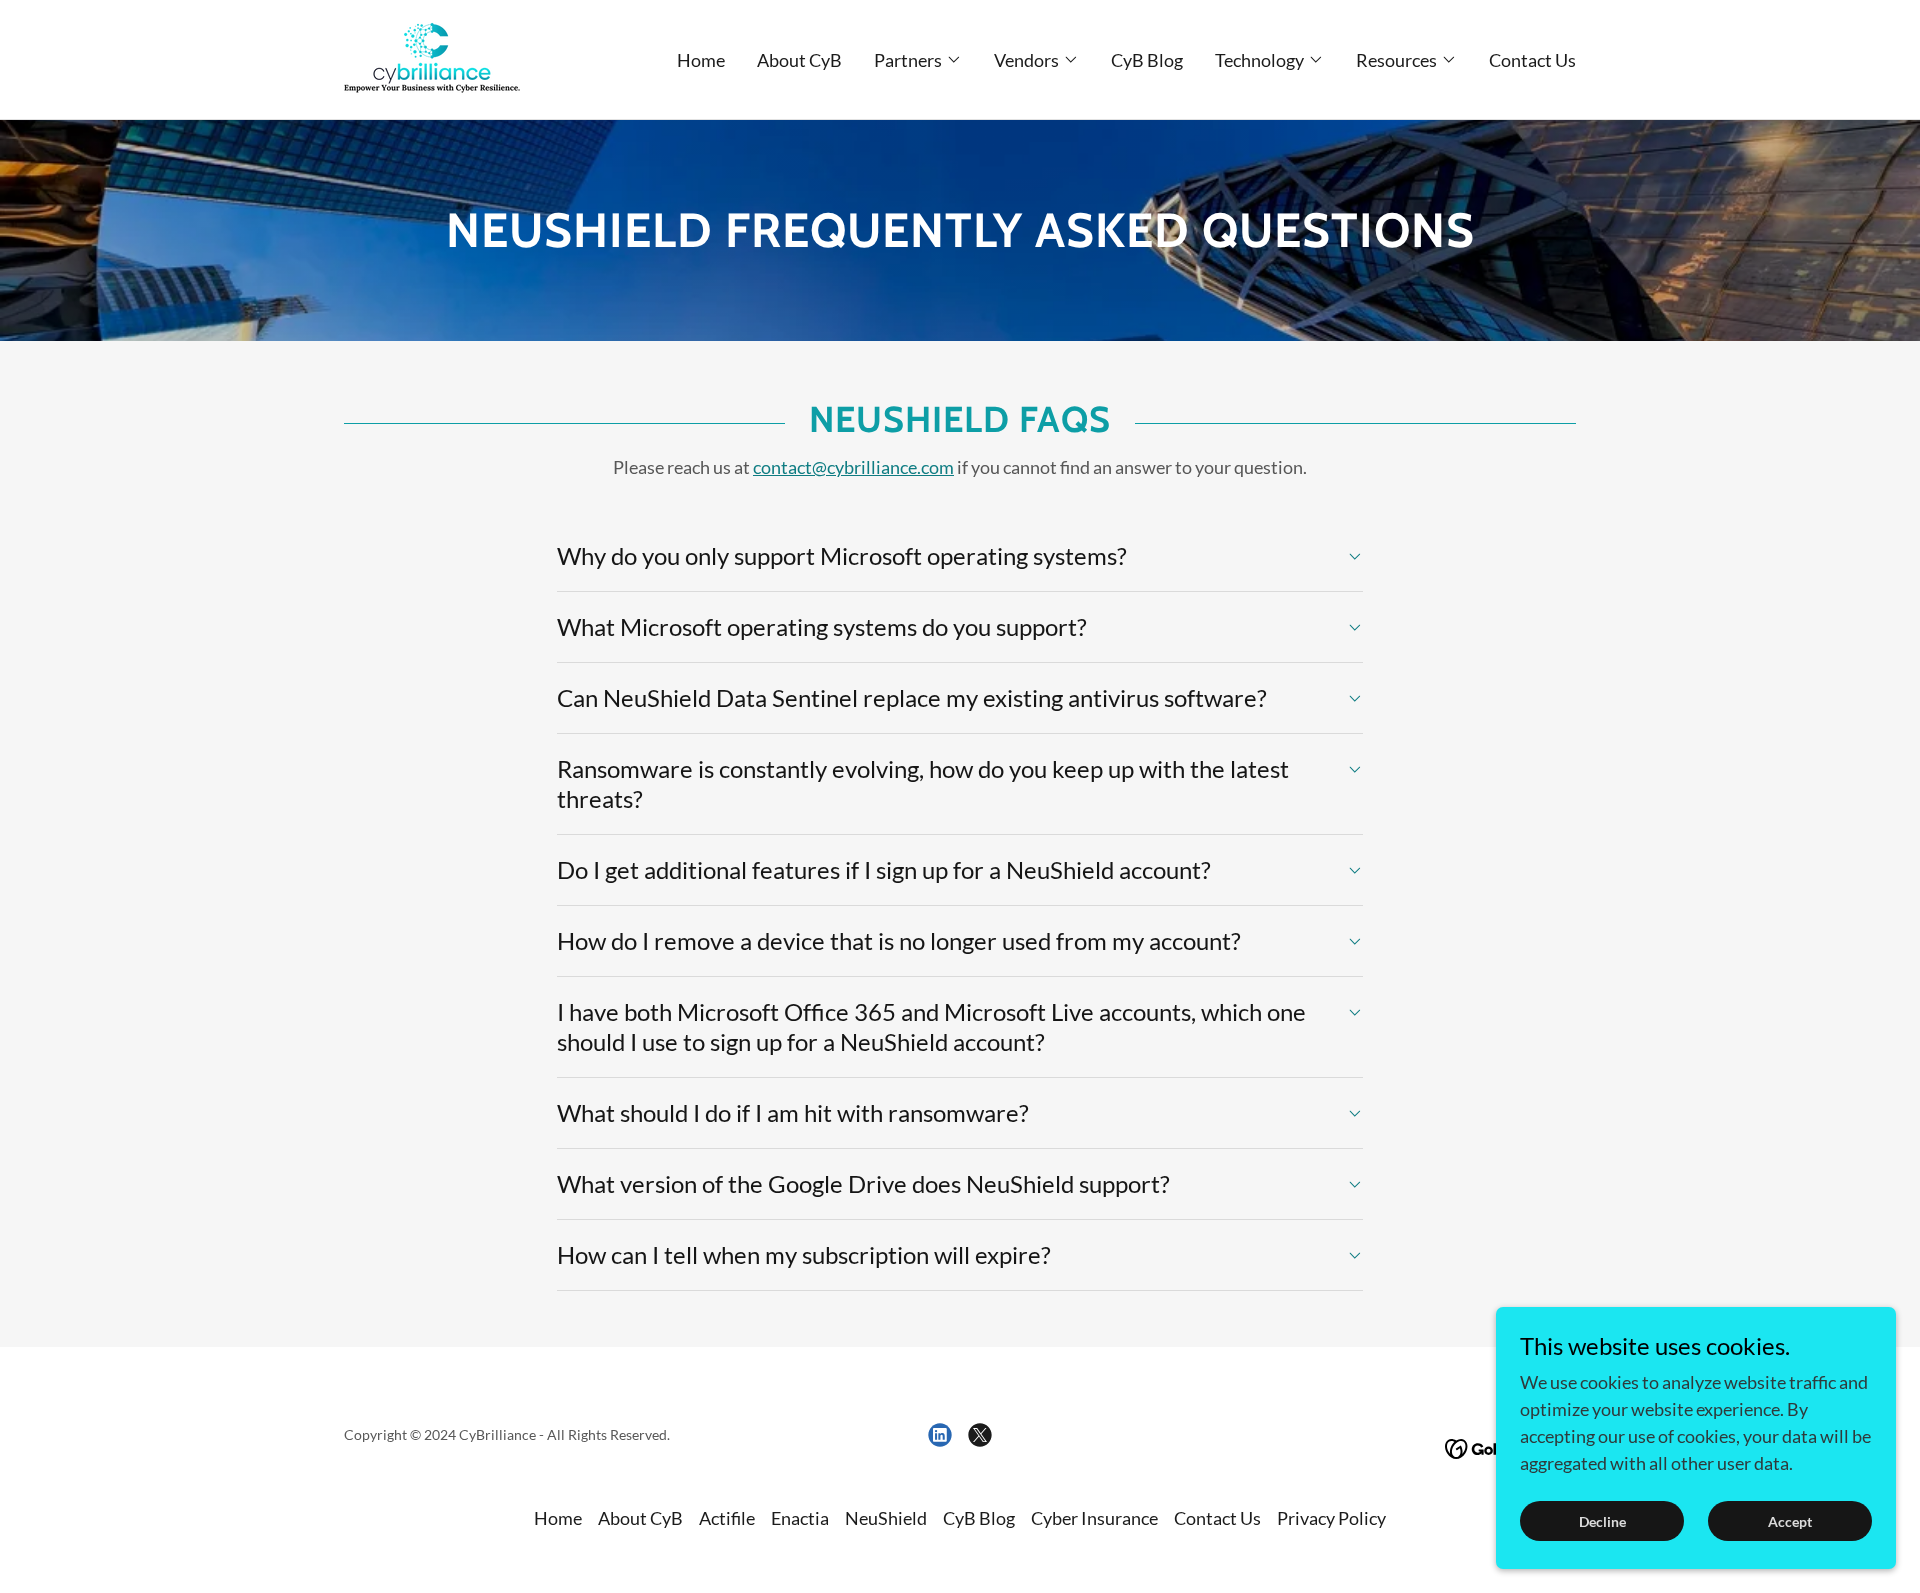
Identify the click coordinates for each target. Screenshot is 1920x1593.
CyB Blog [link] (1147, 60)
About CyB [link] (799, 60)
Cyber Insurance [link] (1094, 1518)
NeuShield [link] (886, 1518)
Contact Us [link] (1532, 60)
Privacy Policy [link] (1331, 1518)
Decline (1602, 1521)
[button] (918, 60)
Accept (1790, 1521)
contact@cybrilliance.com (853, 467)
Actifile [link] (727, 1518)
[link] (432, 57)
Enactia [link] (800, 1518)
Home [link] (701, 60)
